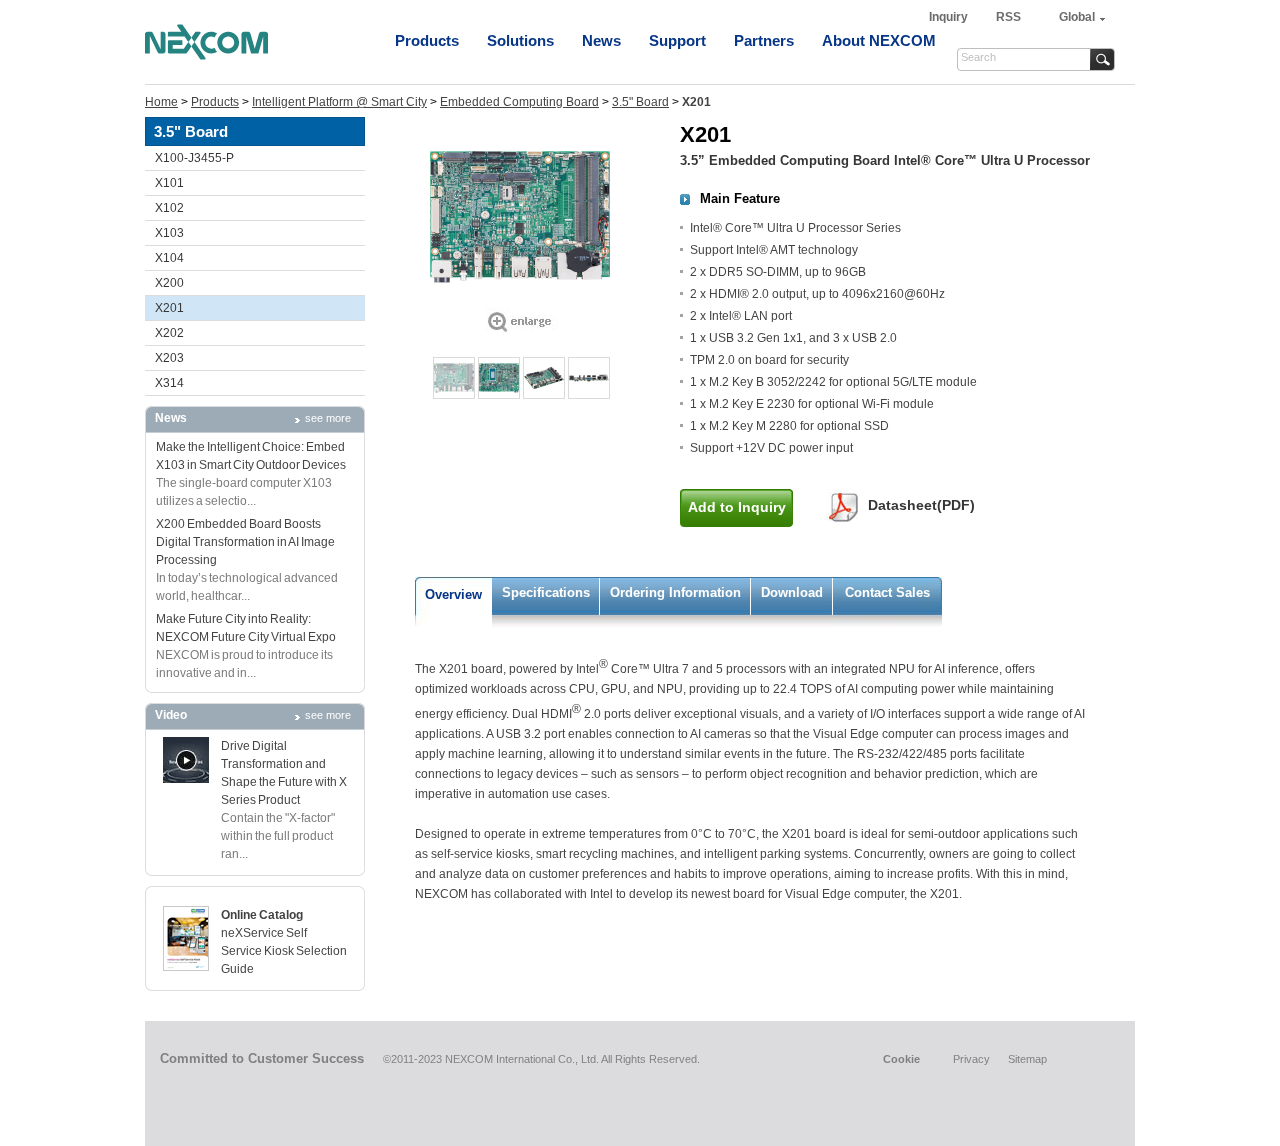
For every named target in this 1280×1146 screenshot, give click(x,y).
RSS (1008, 17)
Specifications (546, 592)
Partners (764, 40)
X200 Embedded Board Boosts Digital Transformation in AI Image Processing (245, 542)
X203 (169, 358)
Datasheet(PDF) (921, 505)
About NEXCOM (879, 40)
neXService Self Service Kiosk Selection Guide (284, 951)
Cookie (901, 1059)
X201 (169, 308)
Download (792, 592)
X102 (169, 208)
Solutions (520, 40)
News (601, 40)
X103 (169, 233)
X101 (169, 183)
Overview (453, 594)
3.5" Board (640, 102)
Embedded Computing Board (519, 102)
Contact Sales (887, 592)
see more (328, 418)
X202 (169, 333)
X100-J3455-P (194, 158)
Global (1077, 17)
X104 (169, 258)
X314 (169, 383)
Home (161, 102)
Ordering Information (675, 592)
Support (677, 40)
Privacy (971, 1059)
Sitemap (1027, 1059)
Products (427, 40)
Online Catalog (262, 915)
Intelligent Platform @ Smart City (339, 102)
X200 (169, 283)
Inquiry (950, 17)
